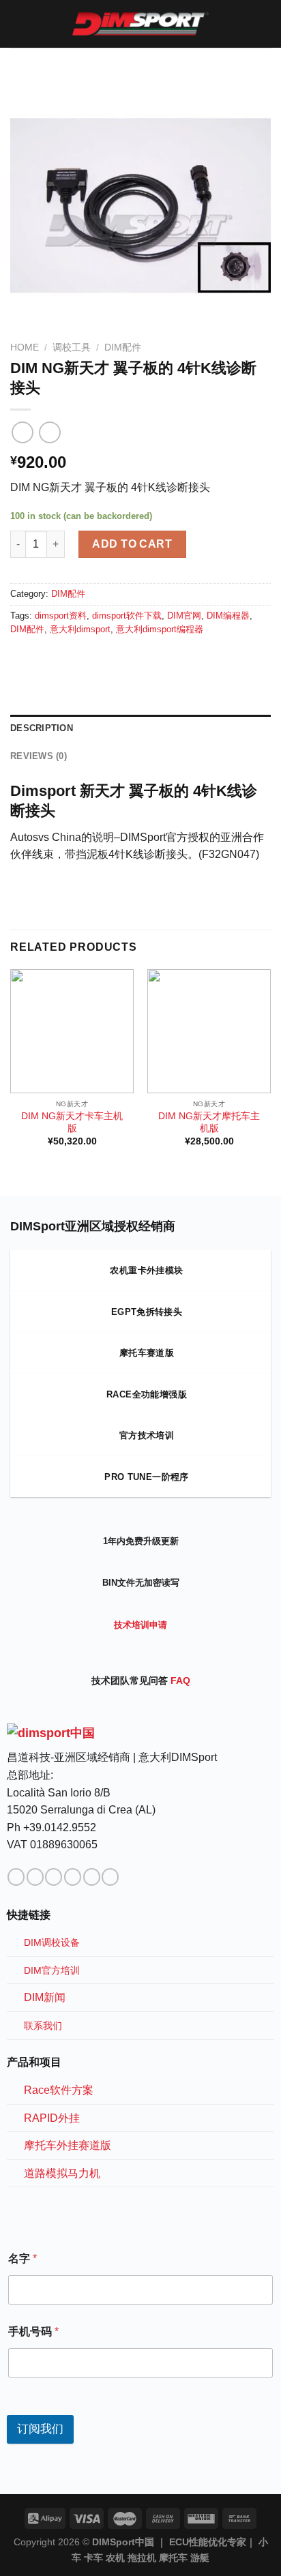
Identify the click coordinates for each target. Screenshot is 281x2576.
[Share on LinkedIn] (52, 658)
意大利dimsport (80, 629)
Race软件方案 (59, 2090)
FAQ (180, 1681)
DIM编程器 (228, 616)
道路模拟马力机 (62, 2173)
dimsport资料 (61, 616)
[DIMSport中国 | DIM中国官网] (140, 24)
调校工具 (72, 347)
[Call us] (73, 1877)
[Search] (266, 24)
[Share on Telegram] (68, 658)
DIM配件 (123, 347)
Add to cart (132, 544)
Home (25, 347)
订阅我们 (40, 2429)
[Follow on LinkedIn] (92, 1877)
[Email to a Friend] (35, 658)
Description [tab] (42, 728)
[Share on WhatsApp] (18, 658)
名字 (23, 2259)
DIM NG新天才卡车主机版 (72, 1122)
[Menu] (18, 24)
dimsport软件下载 (127, 616)
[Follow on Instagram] (35, 1877)
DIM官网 (184, 616)
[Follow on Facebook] (16, 1877)
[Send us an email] (54, 1877)
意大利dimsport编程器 (160, 629)
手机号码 (33, 2331)
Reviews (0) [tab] (39, 756)
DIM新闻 (45, 1997)
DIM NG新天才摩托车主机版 (209, 1122)
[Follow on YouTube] (110, 1877)
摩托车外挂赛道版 (68, 2145)
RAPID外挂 (52, 2118)
